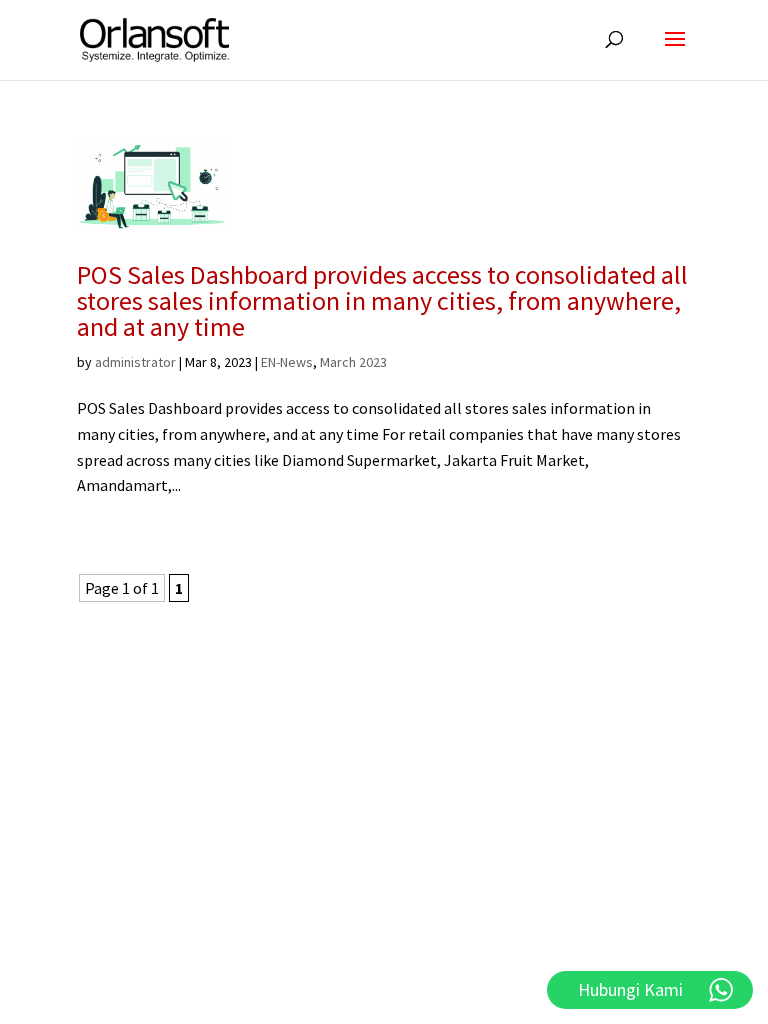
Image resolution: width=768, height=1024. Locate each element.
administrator (135, 362)
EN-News (287, 362)
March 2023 (353, 362)
